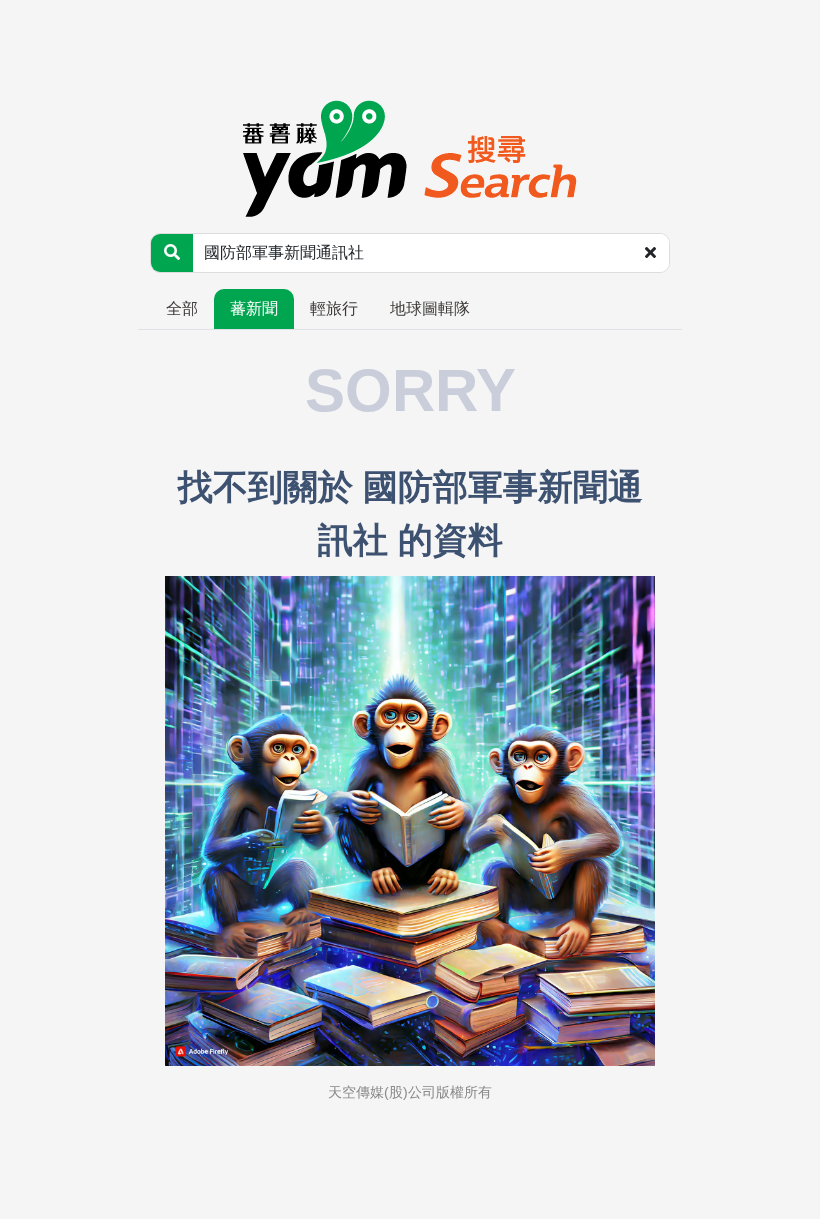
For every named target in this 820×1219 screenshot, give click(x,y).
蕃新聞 (254, 308)
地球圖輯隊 (430, 308)
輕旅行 (334, 308)
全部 (182, 308)
